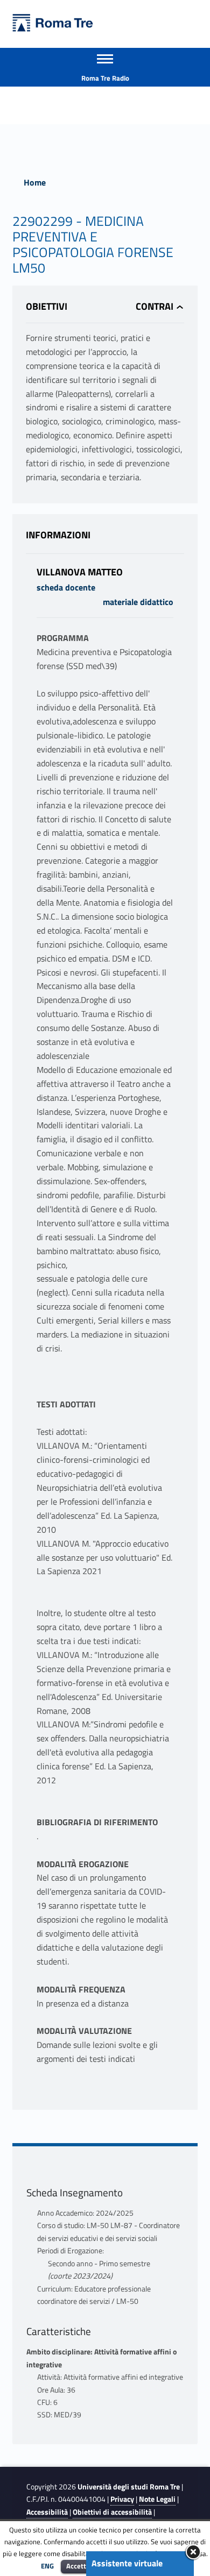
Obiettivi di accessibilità (112, 2512)
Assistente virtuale (127, 2563)
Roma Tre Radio (105, 78)
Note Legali (157, 2499)
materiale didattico (138, 602)
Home (35, 182)
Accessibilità (47, 2512)
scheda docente (66, 587)
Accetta (78, 2566)
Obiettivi (47, 306)
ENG (47, 2566)
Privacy (122, 2499)
